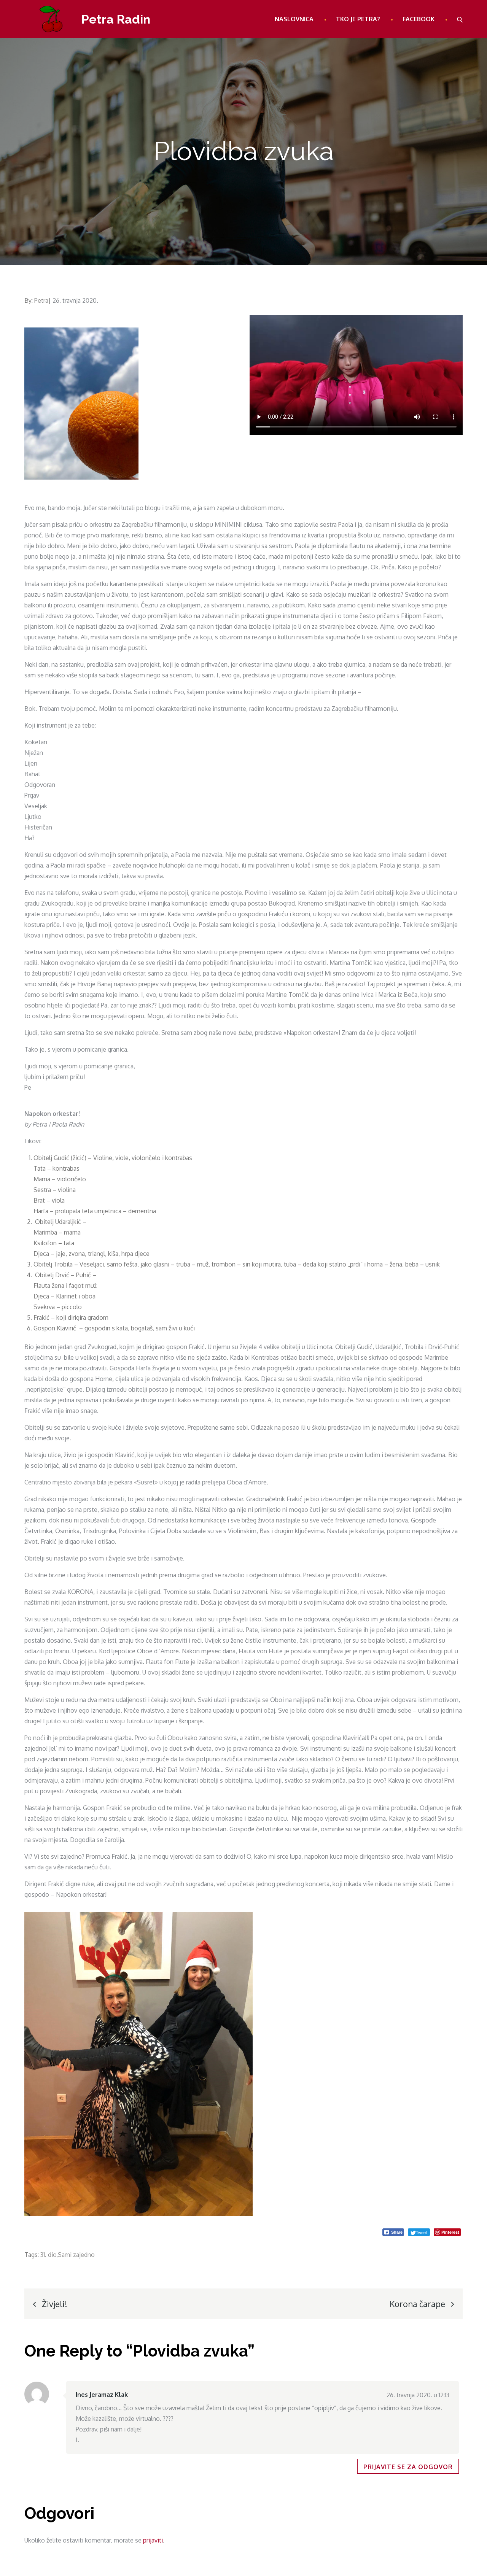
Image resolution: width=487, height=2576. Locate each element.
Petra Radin (116, 19)
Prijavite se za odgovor (408, 2467)
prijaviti (153, 2540)
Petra (41, 300)
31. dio (48, 2255)
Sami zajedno (76, 2255)
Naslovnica (294, 19)
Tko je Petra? (358, 19)
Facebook (419, 19)
